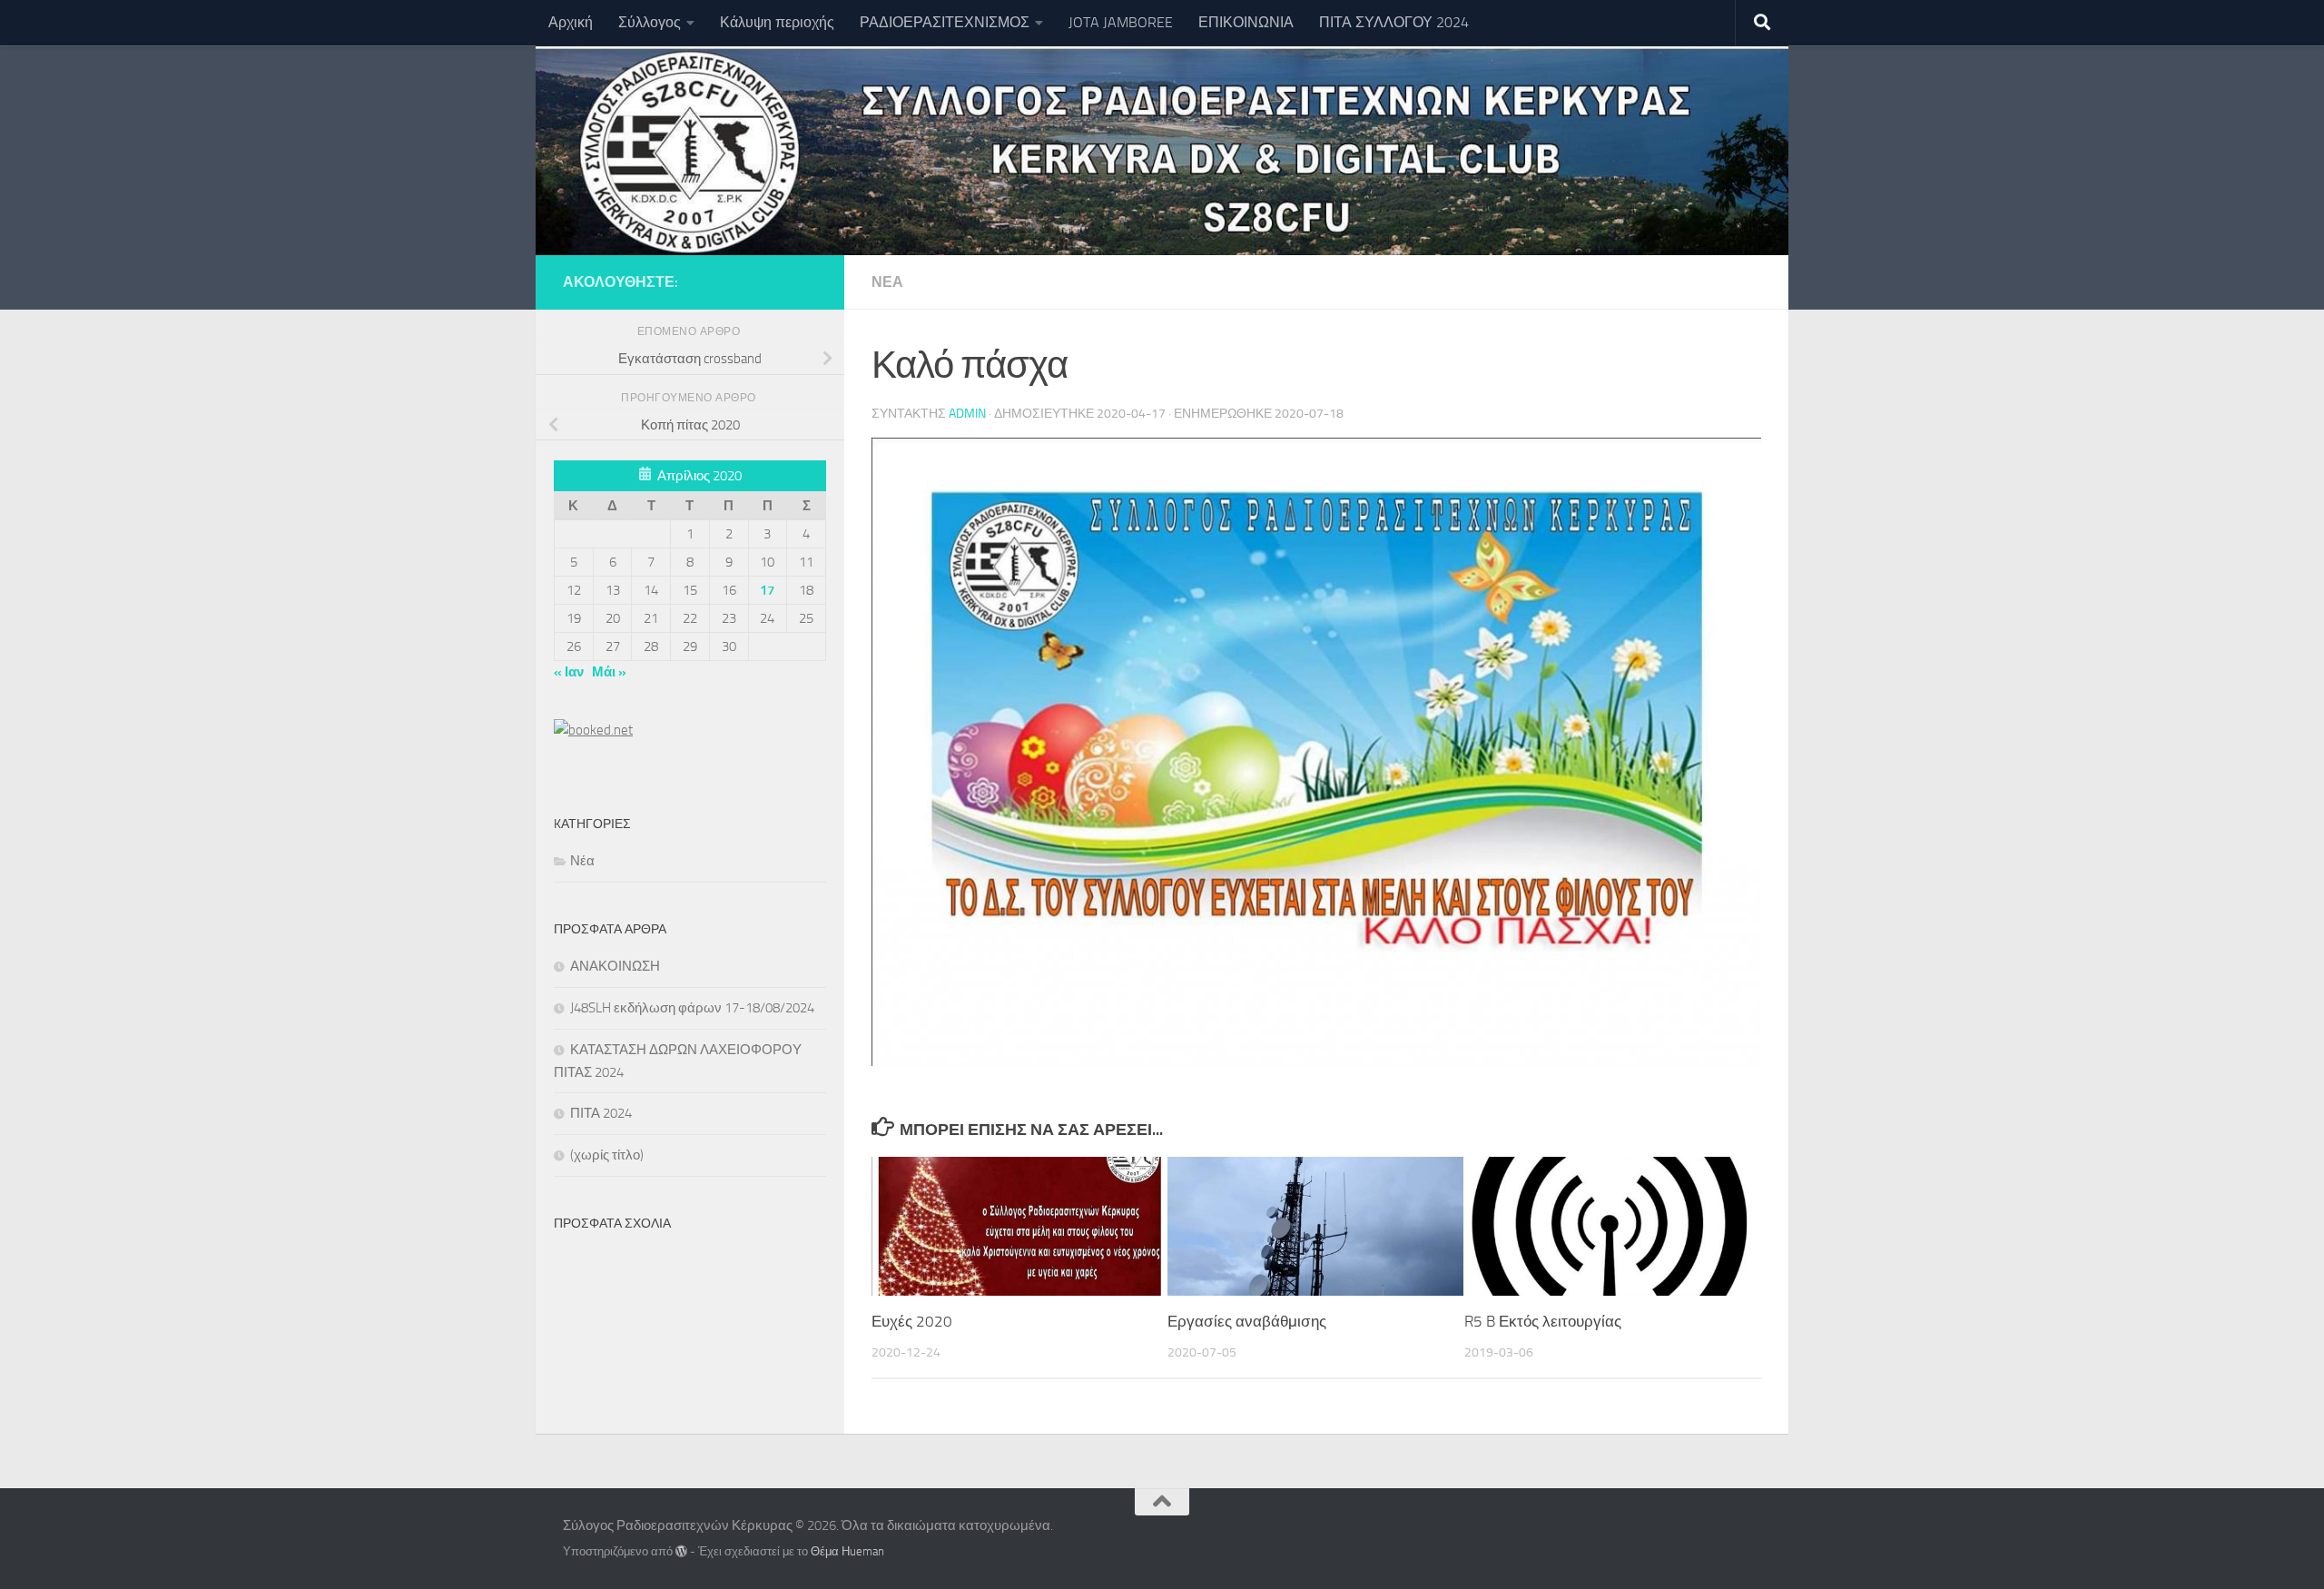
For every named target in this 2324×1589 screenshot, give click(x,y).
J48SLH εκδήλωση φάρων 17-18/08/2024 (692, 1008)
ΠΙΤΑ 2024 (601, 1113)
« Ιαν (569, 672)
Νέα (887, 282)
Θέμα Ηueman (847, 1551)
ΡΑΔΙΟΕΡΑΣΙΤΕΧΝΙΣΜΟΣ (945, 22)
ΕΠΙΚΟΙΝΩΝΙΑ (1246, 22)
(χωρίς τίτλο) (607, 1155)
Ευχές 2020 (912, 1321)
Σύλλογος (650, 22)
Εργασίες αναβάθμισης (1247, 1321)
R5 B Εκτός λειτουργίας (1543, 1321)
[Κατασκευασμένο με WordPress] (681, 1551)
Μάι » (609, 672)
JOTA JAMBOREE (1121, 22)
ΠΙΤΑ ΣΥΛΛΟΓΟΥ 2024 (1394, 22)
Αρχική (571, 22)
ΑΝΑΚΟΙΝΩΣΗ (615, 966)
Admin (967, 414)
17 (767, 590)
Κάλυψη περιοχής (777, 22)
